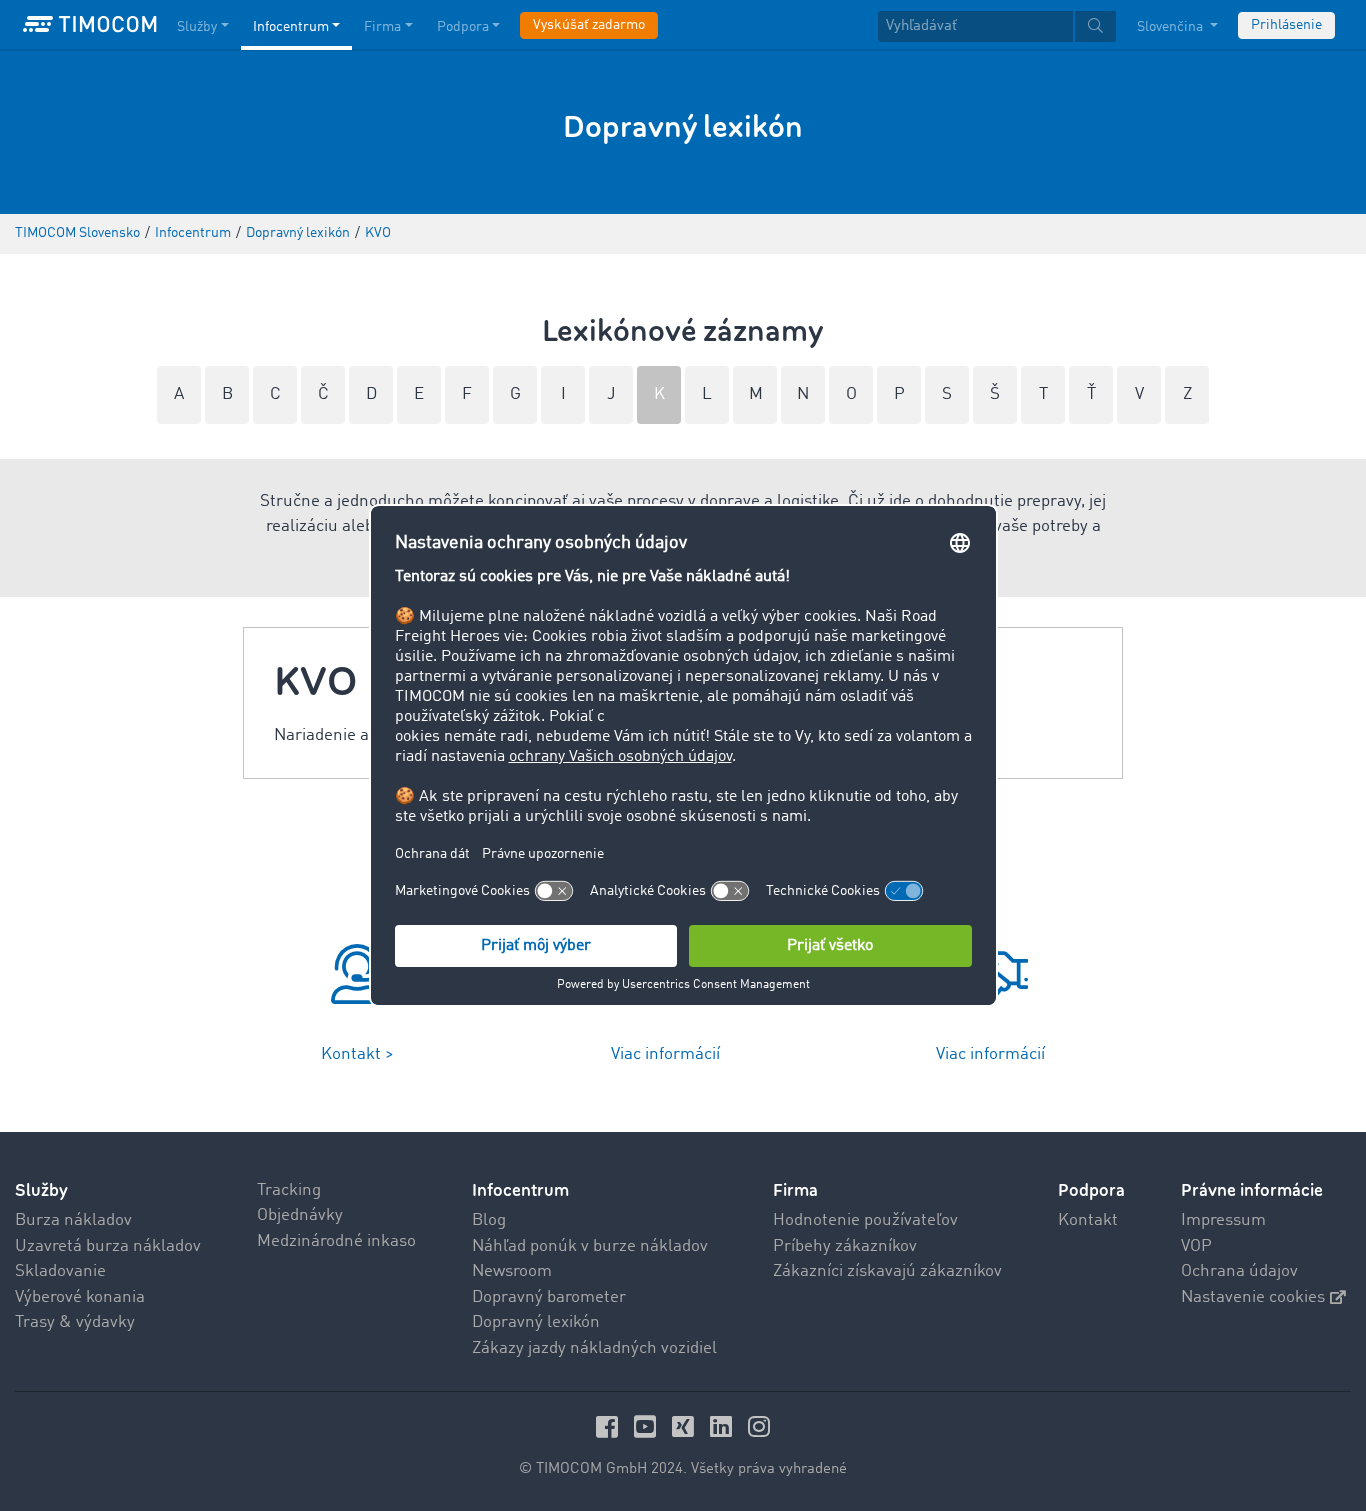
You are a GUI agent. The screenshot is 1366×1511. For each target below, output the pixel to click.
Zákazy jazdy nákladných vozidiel (594, 1348)
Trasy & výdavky (75, 1322)
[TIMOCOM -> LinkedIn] (724, 1426)
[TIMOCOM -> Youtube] (648, 1426)
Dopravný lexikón (536, 1322)
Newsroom (512, 1271)
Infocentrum (291, 27)
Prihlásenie (1286, 25)
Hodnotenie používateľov (865, 1220)
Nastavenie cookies (1253, 1297)
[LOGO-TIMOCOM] (90, 25)
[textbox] (997, 26)
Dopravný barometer (549, 1297)
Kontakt (1088, 1220)
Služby (197, 27)
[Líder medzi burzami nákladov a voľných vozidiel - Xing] (686, 1426)
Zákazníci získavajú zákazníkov (887, 1271)
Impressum (1223, 1220)
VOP (1196, 1246)
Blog (489, 1220)
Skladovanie (60, 1271)
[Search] (1095, 26)
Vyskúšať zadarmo (589, 25)
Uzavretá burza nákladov (108, 1246)
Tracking (289, 1190)
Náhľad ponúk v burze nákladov (590, 1246)
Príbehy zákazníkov (845, 1246)
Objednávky (300, 1215)
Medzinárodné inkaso (336, 1241)
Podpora (463, 27)
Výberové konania (80, 1297)
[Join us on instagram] (759, 1426)
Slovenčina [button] (1171, 27)
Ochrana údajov (1239, 1271)
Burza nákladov (73, 1220)
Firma (382, 27)
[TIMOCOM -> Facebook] (610, 1426)
